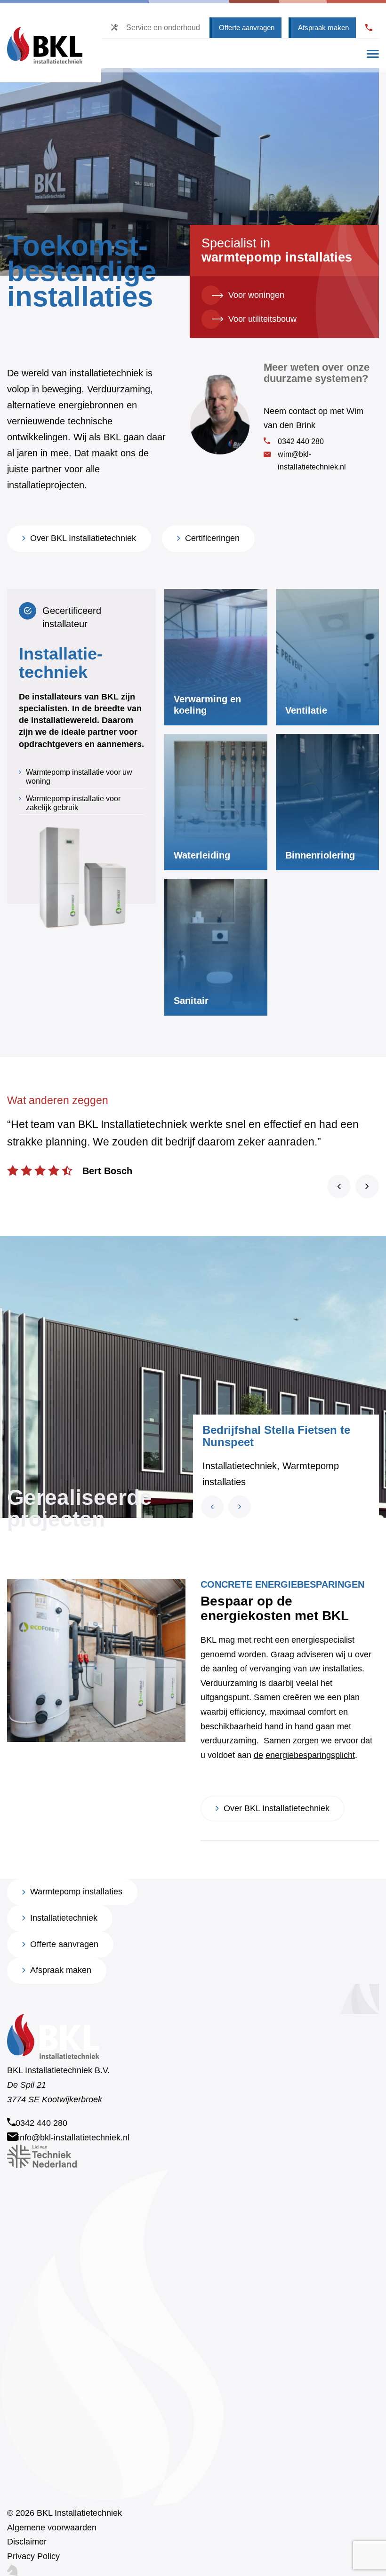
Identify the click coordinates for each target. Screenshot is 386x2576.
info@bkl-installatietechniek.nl (74, 2138)
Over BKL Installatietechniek (83, 538)
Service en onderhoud (162, 28)
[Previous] (339, 1186)
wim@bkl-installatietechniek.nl (312, 461)
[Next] (367, 1186)
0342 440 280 (372, 28)
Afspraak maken (323, 28)
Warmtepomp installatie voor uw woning (79, 777)
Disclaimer (27, 2542)
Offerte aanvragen (247, 28)
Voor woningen (256, 295)
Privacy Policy (33, 2556)
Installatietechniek (64, 1918)
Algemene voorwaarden (52, 2528)
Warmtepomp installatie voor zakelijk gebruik (73, 803)
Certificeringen (212, 538)
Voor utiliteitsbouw (262, 319)
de (258, 1755)
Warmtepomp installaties (76, 1892)
